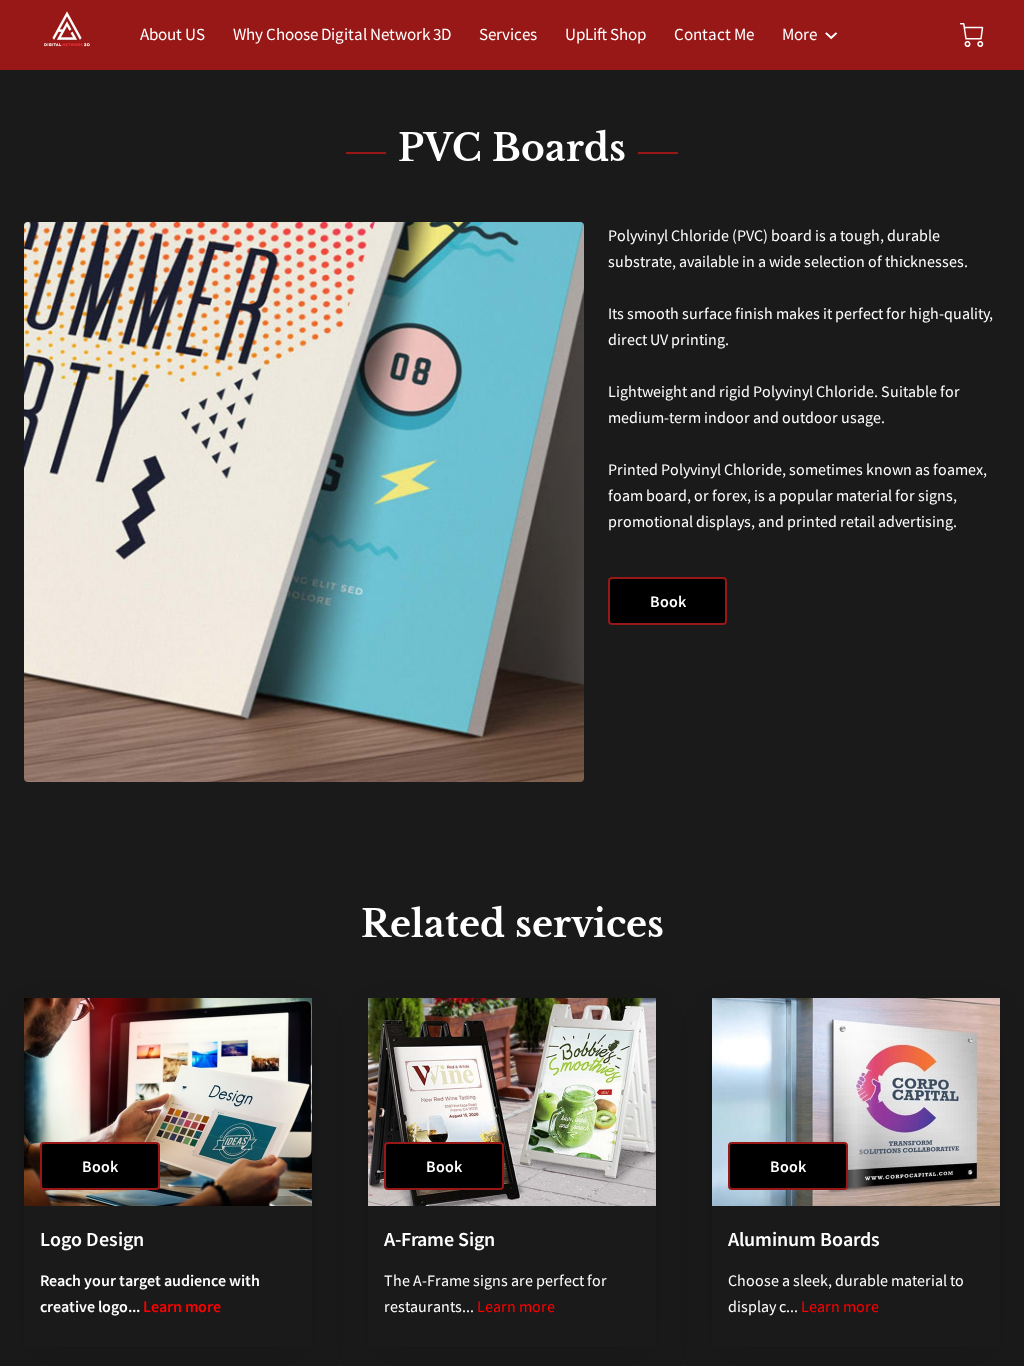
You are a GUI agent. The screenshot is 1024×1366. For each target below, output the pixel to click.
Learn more (182, 1306)
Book (668, 601)
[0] (972, 35)
